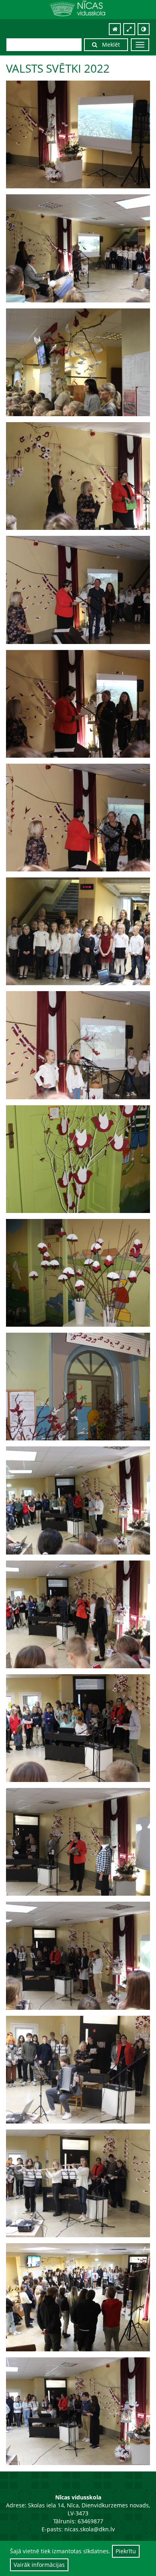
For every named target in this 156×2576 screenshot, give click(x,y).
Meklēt (109, 44)
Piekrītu (126, 2551)
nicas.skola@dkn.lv (90, 2529)
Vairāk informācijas (39, 2565)
